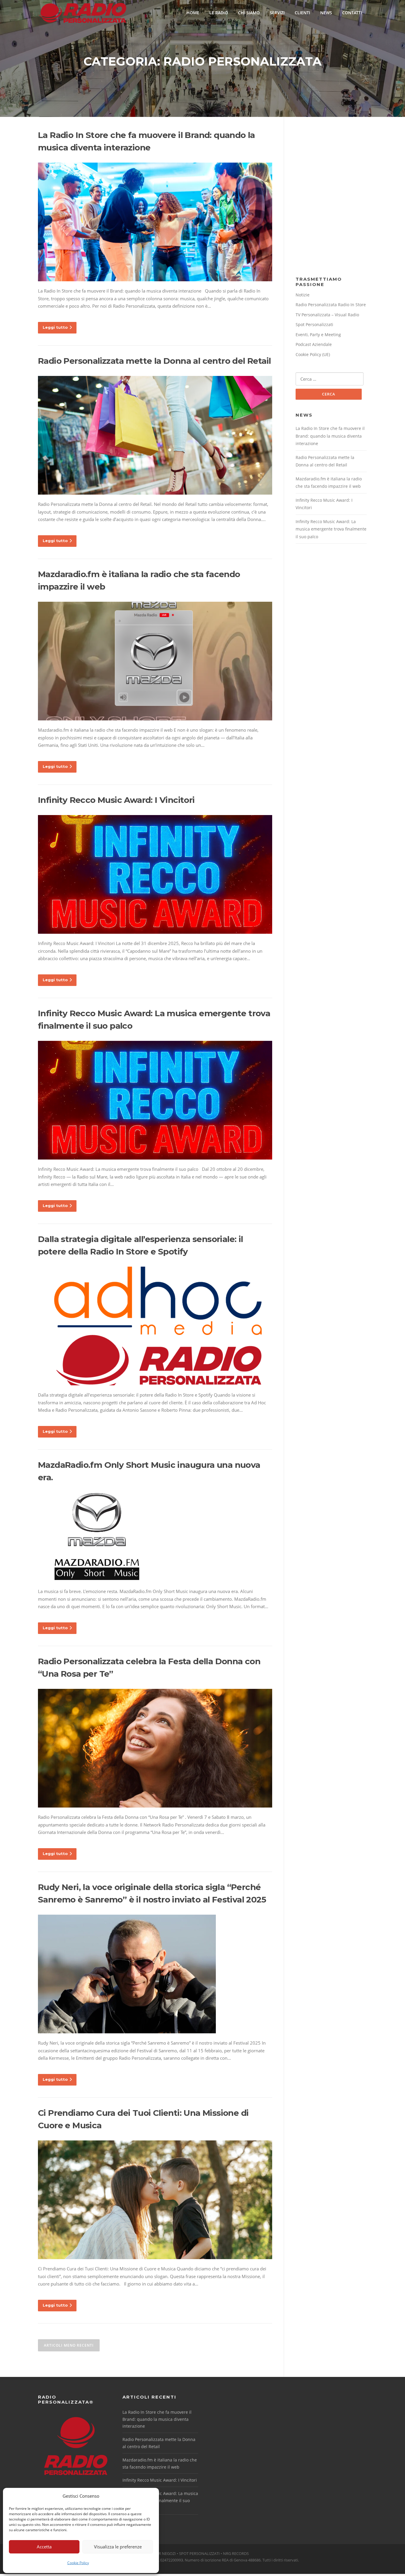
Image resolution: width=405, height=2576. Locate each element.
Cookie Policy (78, 2563)
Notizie (303, 295)
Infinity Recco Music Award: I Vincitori (116, 800)
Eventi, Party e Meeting (318, 335)
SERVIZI (277, 13)
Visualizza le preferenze (118, 2547)
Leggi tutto (55, 327)
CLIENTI (302, 13)
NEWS (326, 13)
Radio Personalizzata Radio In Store (331, 305)
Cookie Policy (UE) (313, 354)
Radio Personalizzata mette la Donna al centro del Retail (154, 361)
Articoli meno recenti (69, 2345)
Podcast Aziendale (314, 344)
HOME (193, 13)
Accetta (44, 2547)
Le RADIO (219, 13)
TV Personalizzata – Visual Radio (327, 315)
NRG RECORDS (236, 2553)
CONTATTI (352, 13)
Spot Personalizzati (314, 324)
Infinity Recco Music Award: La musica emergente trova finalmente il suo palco (331, 529)
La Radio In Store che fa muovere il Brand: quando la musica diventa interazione (330, 436)
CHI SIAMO (249, 13)
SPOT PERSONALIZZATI (199, 2553)
